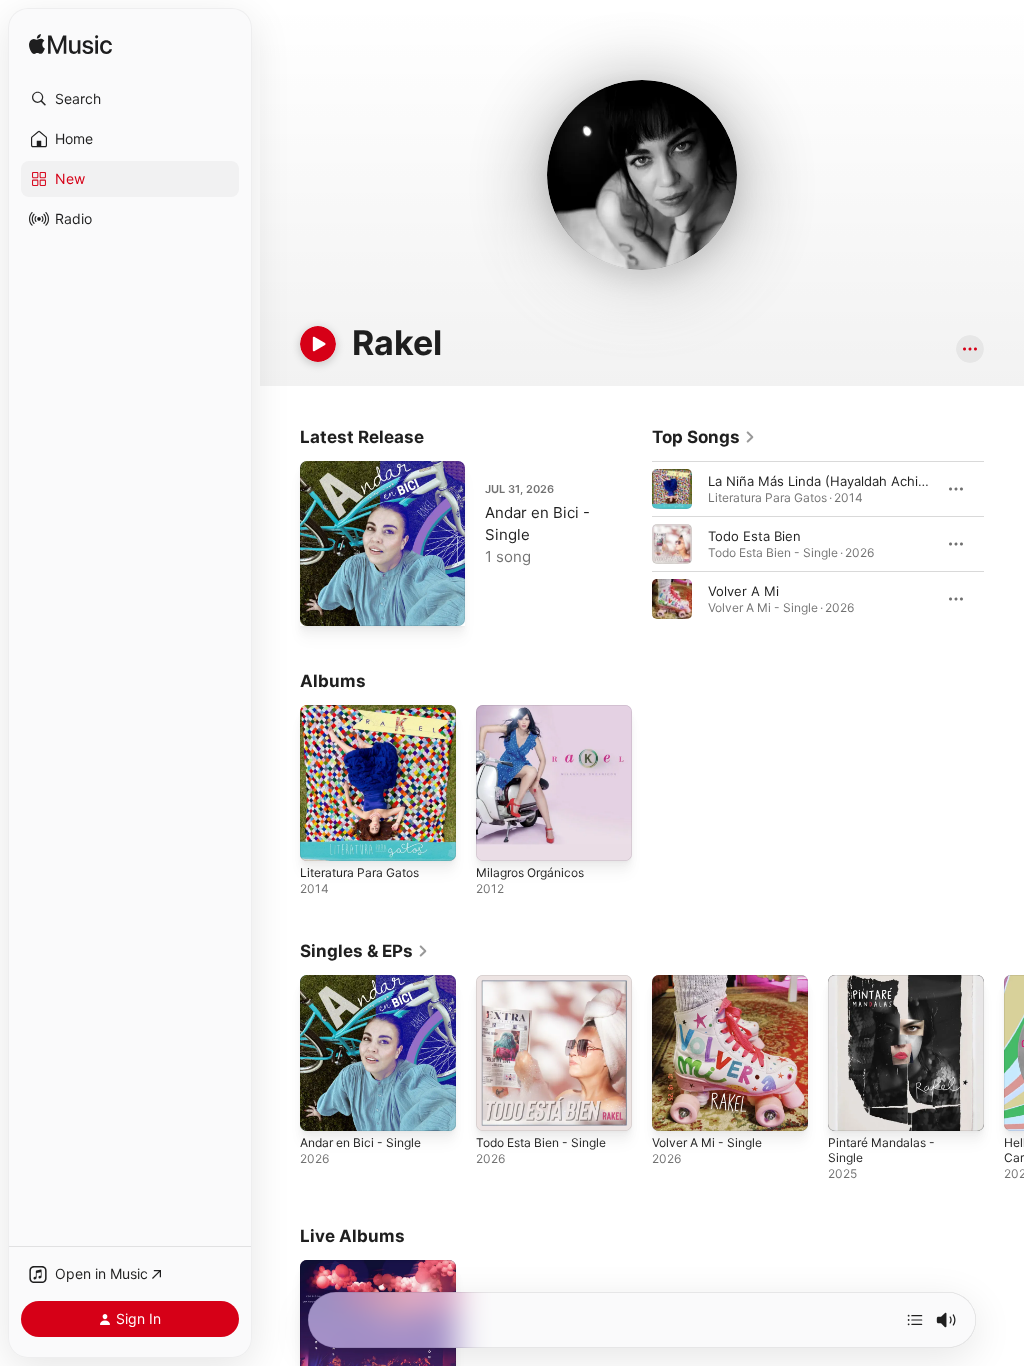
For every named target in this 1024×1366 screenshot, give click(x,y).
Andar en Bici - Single (360, 1142)
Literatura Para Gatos (359, 872)
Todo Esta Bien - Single (541, 1142)
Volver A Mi (743, 591)
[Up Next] (915, 1320)
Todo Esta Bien (754, 536)
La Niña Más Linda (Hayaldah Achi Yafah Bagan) (856, 481)
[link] (704, 437)
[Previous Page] (632, 544)
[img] (70, 45)
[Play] (318, 344)
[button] (130, 99)
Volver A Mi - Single (707, 1142)
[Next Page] (1004, 544)
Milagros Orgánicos (530, 872)
